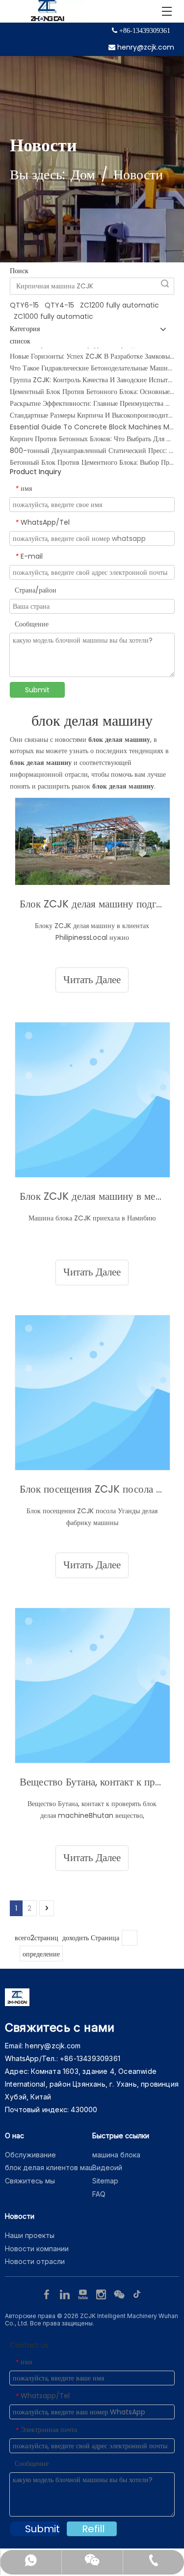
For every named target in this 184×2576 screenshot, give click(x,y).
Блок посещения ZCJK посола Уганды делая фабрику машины (92, 1489)
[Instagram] (102, 2293)
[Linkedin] (66, 2293)
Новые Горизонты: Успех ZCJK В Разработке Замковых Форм (92, 349)
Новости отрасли (35, 2261)
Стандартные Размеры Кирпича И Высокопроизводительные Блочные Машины (92, 408)
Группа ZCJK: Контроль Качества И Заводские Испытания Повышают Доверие (92, 373)
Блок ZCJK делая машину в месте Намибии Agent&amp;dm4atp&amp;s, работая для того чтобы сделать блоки (92, 1196)
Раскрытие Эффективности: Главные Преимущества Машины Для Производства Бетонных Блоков (92, 396)
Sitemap (105, 2181)
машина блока (116, 2155)
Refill (93, 2529)
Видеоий (107, 2167)
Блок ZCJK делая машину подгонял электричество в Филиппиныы (92, 904)
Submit (37, 690)
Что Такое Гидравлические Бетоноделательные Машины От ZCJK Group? (92, 361)
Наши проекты (30, 2235)
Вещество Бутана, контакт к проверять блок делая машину (92, 1782)
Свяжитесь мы (30, 2181)
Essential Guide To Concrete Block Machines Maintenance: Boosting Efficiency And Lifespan (92, 420)
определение (41, 1954)
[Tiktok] (137, 2293)
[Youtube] (84, 2293)
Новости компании (37, 2249)
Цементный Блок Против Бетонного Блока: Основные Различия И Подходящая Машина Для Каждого (92, 385)
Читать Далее (92, 980)
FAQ (99, 2194)
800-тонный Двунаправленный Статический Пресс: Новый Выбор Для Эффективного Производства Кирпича (92, 444)
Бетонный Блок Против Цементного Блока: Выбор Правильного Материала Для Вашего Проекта (92, 455)
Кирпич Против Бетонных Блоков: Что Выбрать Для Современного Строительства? (92, 432)
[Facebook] (48, 2293)
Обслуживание (30, 2155)
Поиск (165, 283)
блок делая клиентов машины (56, 2167)
